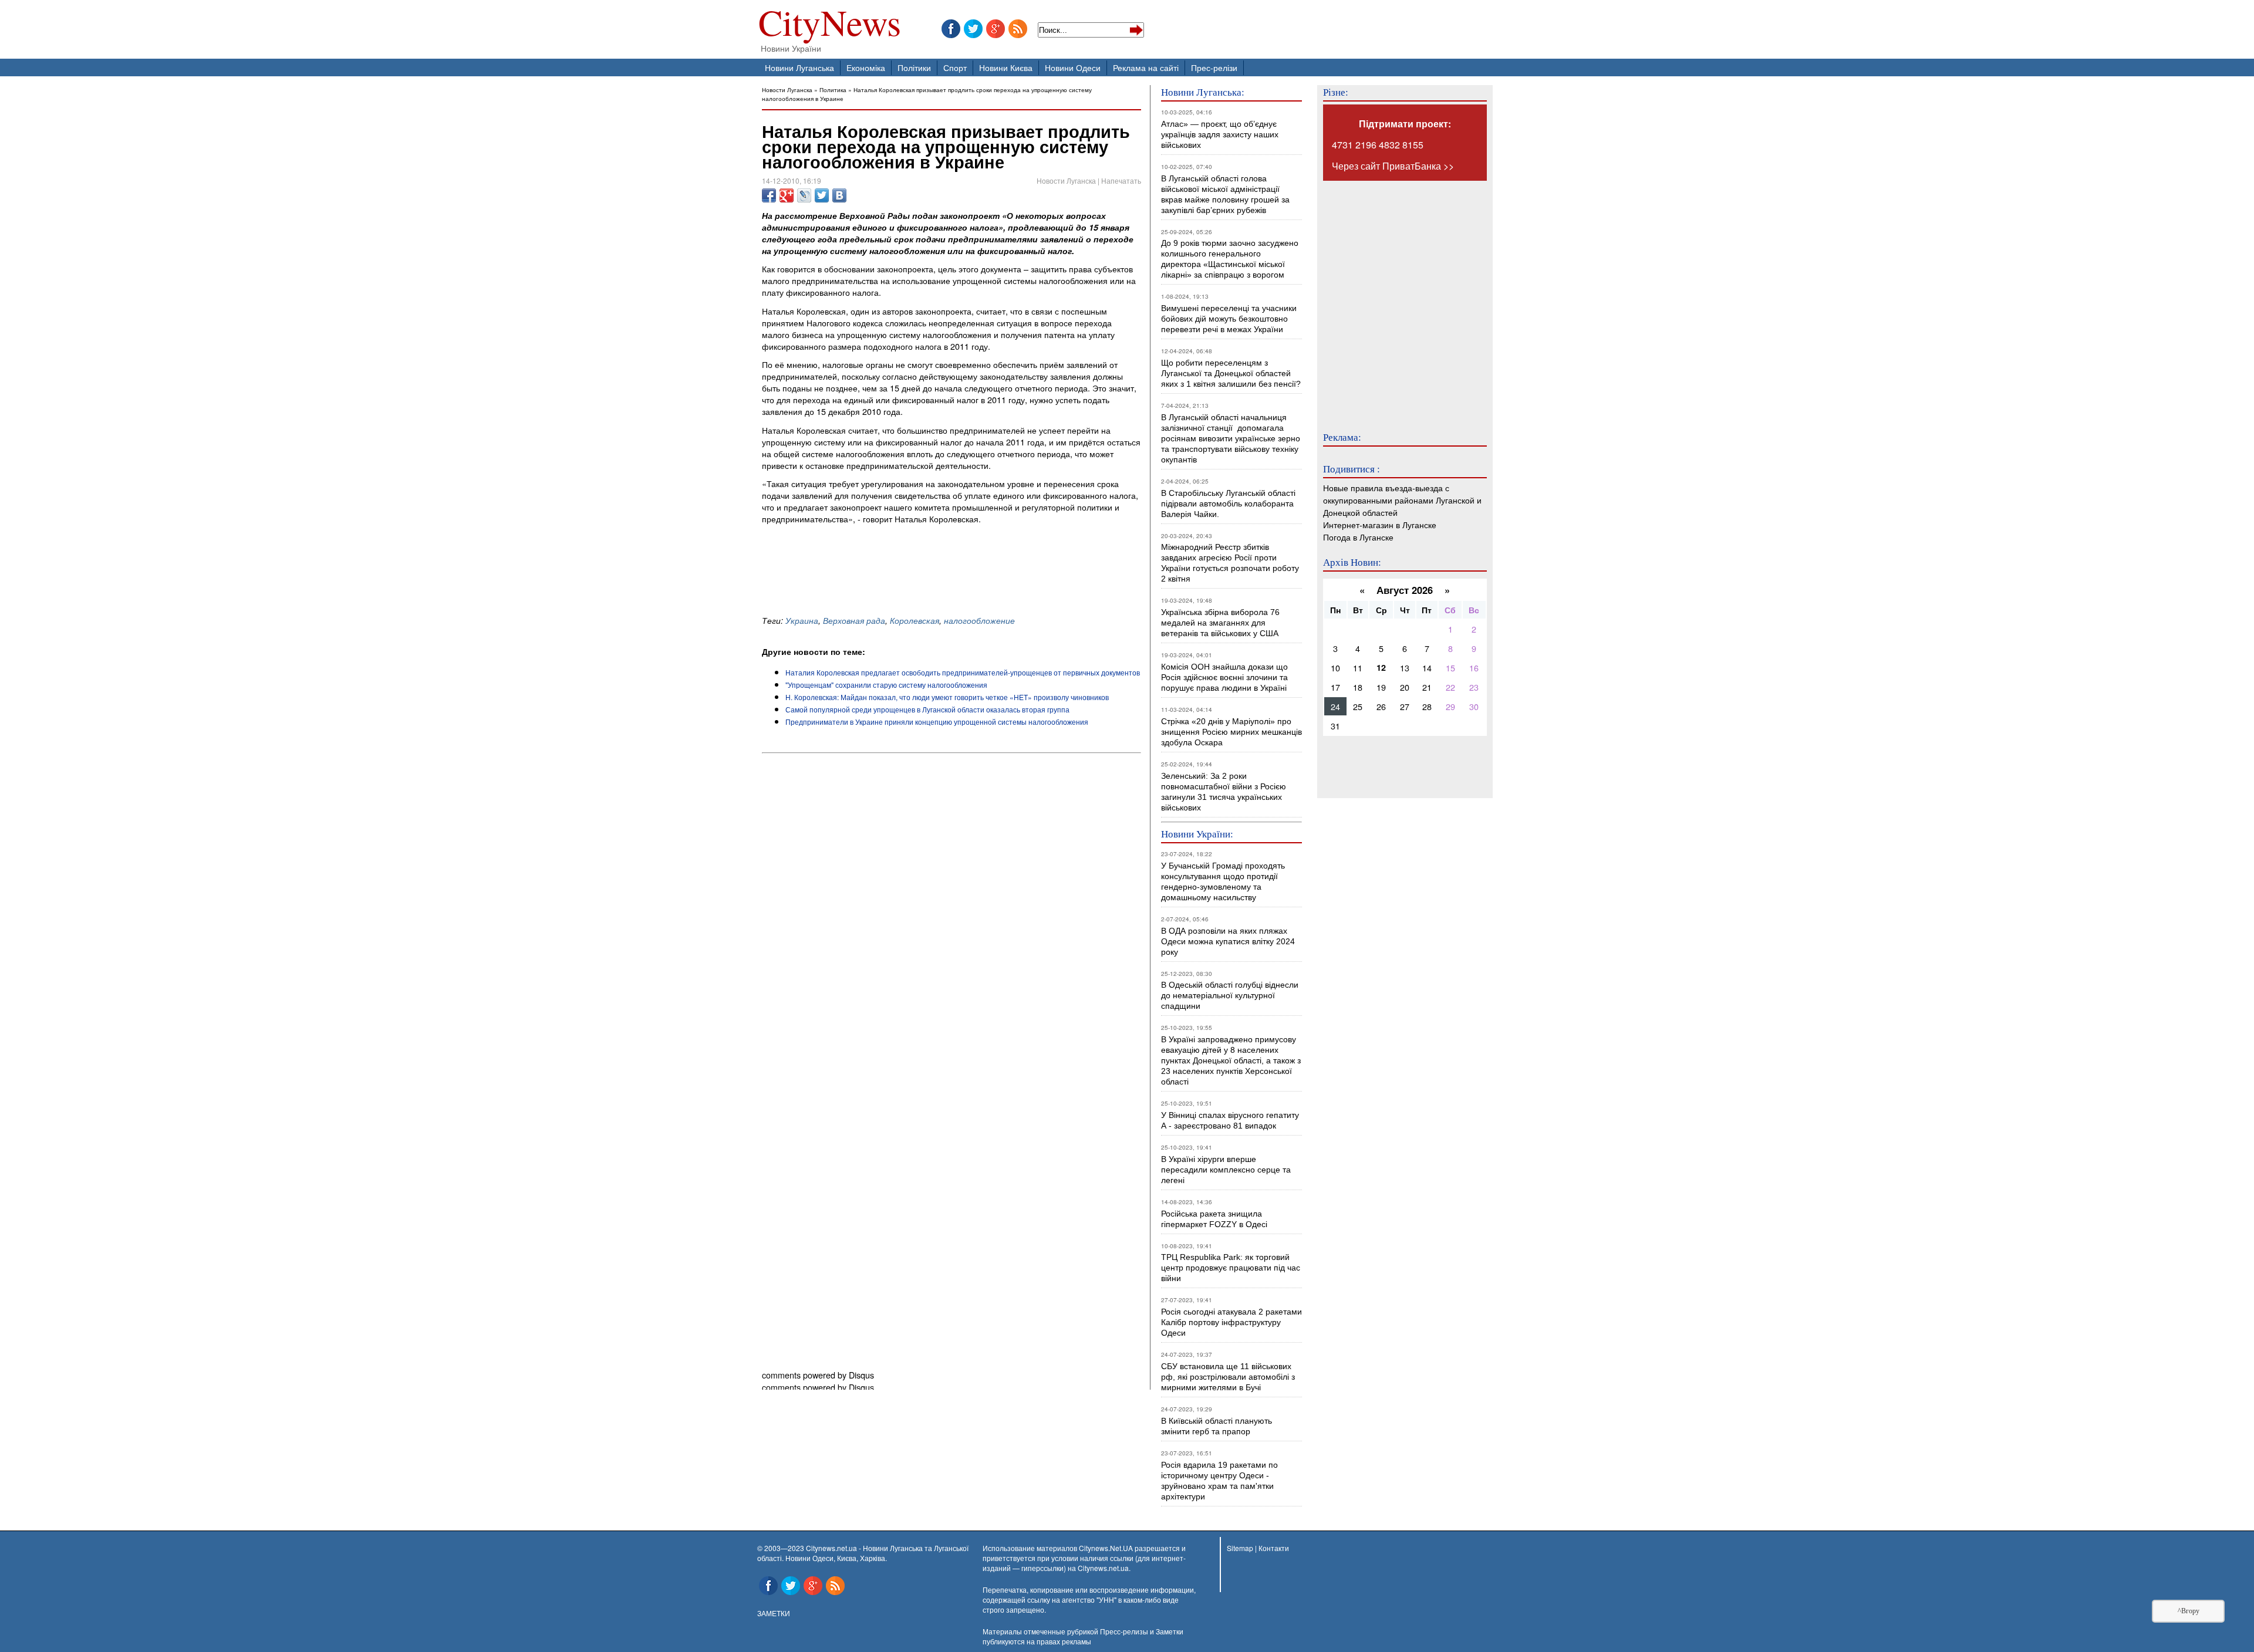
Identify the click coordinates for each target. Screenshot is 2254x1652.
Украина (802, 620)
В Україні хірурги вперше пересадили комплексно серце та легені (1226, 1170)
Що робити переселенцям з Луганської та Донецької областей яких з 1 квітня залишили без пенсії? (1231, 373)
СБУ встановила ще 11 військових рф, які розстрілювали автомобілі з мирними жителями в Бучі (1228, 1377)
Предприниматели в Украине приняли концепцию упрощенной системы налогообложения (937, 722)
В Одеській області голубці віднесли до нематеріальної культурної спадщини (1230, 995)
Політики (914, 67)
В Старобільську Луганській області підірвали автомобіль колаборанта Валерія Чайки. (1229, 504)
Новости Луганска (787, 89)
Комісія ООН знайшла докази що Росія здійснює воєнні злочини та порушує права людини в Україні (1224, 677)
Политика (833, 89)
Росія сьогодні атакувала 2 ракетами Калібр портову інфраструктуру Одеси (1231, 1322)
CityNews (830, 25)
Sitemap (1240, 1548)
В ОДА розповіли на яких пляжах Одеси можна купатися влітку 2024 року (1228, 941)
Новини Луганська (799, 67)
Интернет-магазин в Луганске (1380, 524)
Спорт (955, 67)
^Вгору (2189, 1611)
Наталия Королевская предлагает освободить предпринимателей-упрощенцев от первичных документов (963, 672)
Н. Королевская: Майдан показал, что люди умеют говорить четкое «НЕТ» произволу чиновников (947, 697)
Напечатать (1121, 180)
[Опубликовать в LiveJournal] (804, 195)
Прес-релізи (1214, 67)
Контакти (1274, 1548)
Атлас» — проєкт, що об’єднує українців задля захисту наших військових (1220, 134)
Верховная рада (854, 620)
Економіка (866, 67)
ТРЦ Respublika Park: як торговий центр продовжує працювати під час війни (1231, 1268)
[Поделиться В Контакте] (839, 195)
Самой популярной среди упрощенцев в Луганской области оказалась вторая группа (927, 709)
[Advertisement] (899, 579)
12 (1381, 667)
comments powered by (818, 1375)
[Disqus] (951, 917)
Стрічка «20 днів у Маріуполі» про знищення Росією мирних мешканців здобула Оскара (1231, 732)
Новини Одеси (1073, 67)
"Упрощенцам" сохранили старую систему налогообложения (886, 685)
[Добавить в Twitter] (822, 195)
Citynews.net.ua (1103, 1568)
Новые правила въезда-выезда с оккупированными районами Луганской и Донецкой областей (1402, 500)
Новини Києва (1006, 67)
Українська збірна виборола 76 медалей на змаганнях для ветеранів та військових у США (1220, 623)
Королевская (915, 620)
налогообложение (979, 620)
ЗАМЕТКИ (774, 1613)
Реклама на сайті (1146, 67)
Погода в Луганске (1358, 537)
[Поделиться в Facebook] (769, 195)
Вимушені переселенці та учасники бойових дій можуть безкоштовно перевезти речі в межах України (1229, 319)
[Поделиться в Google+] (787, 195)
